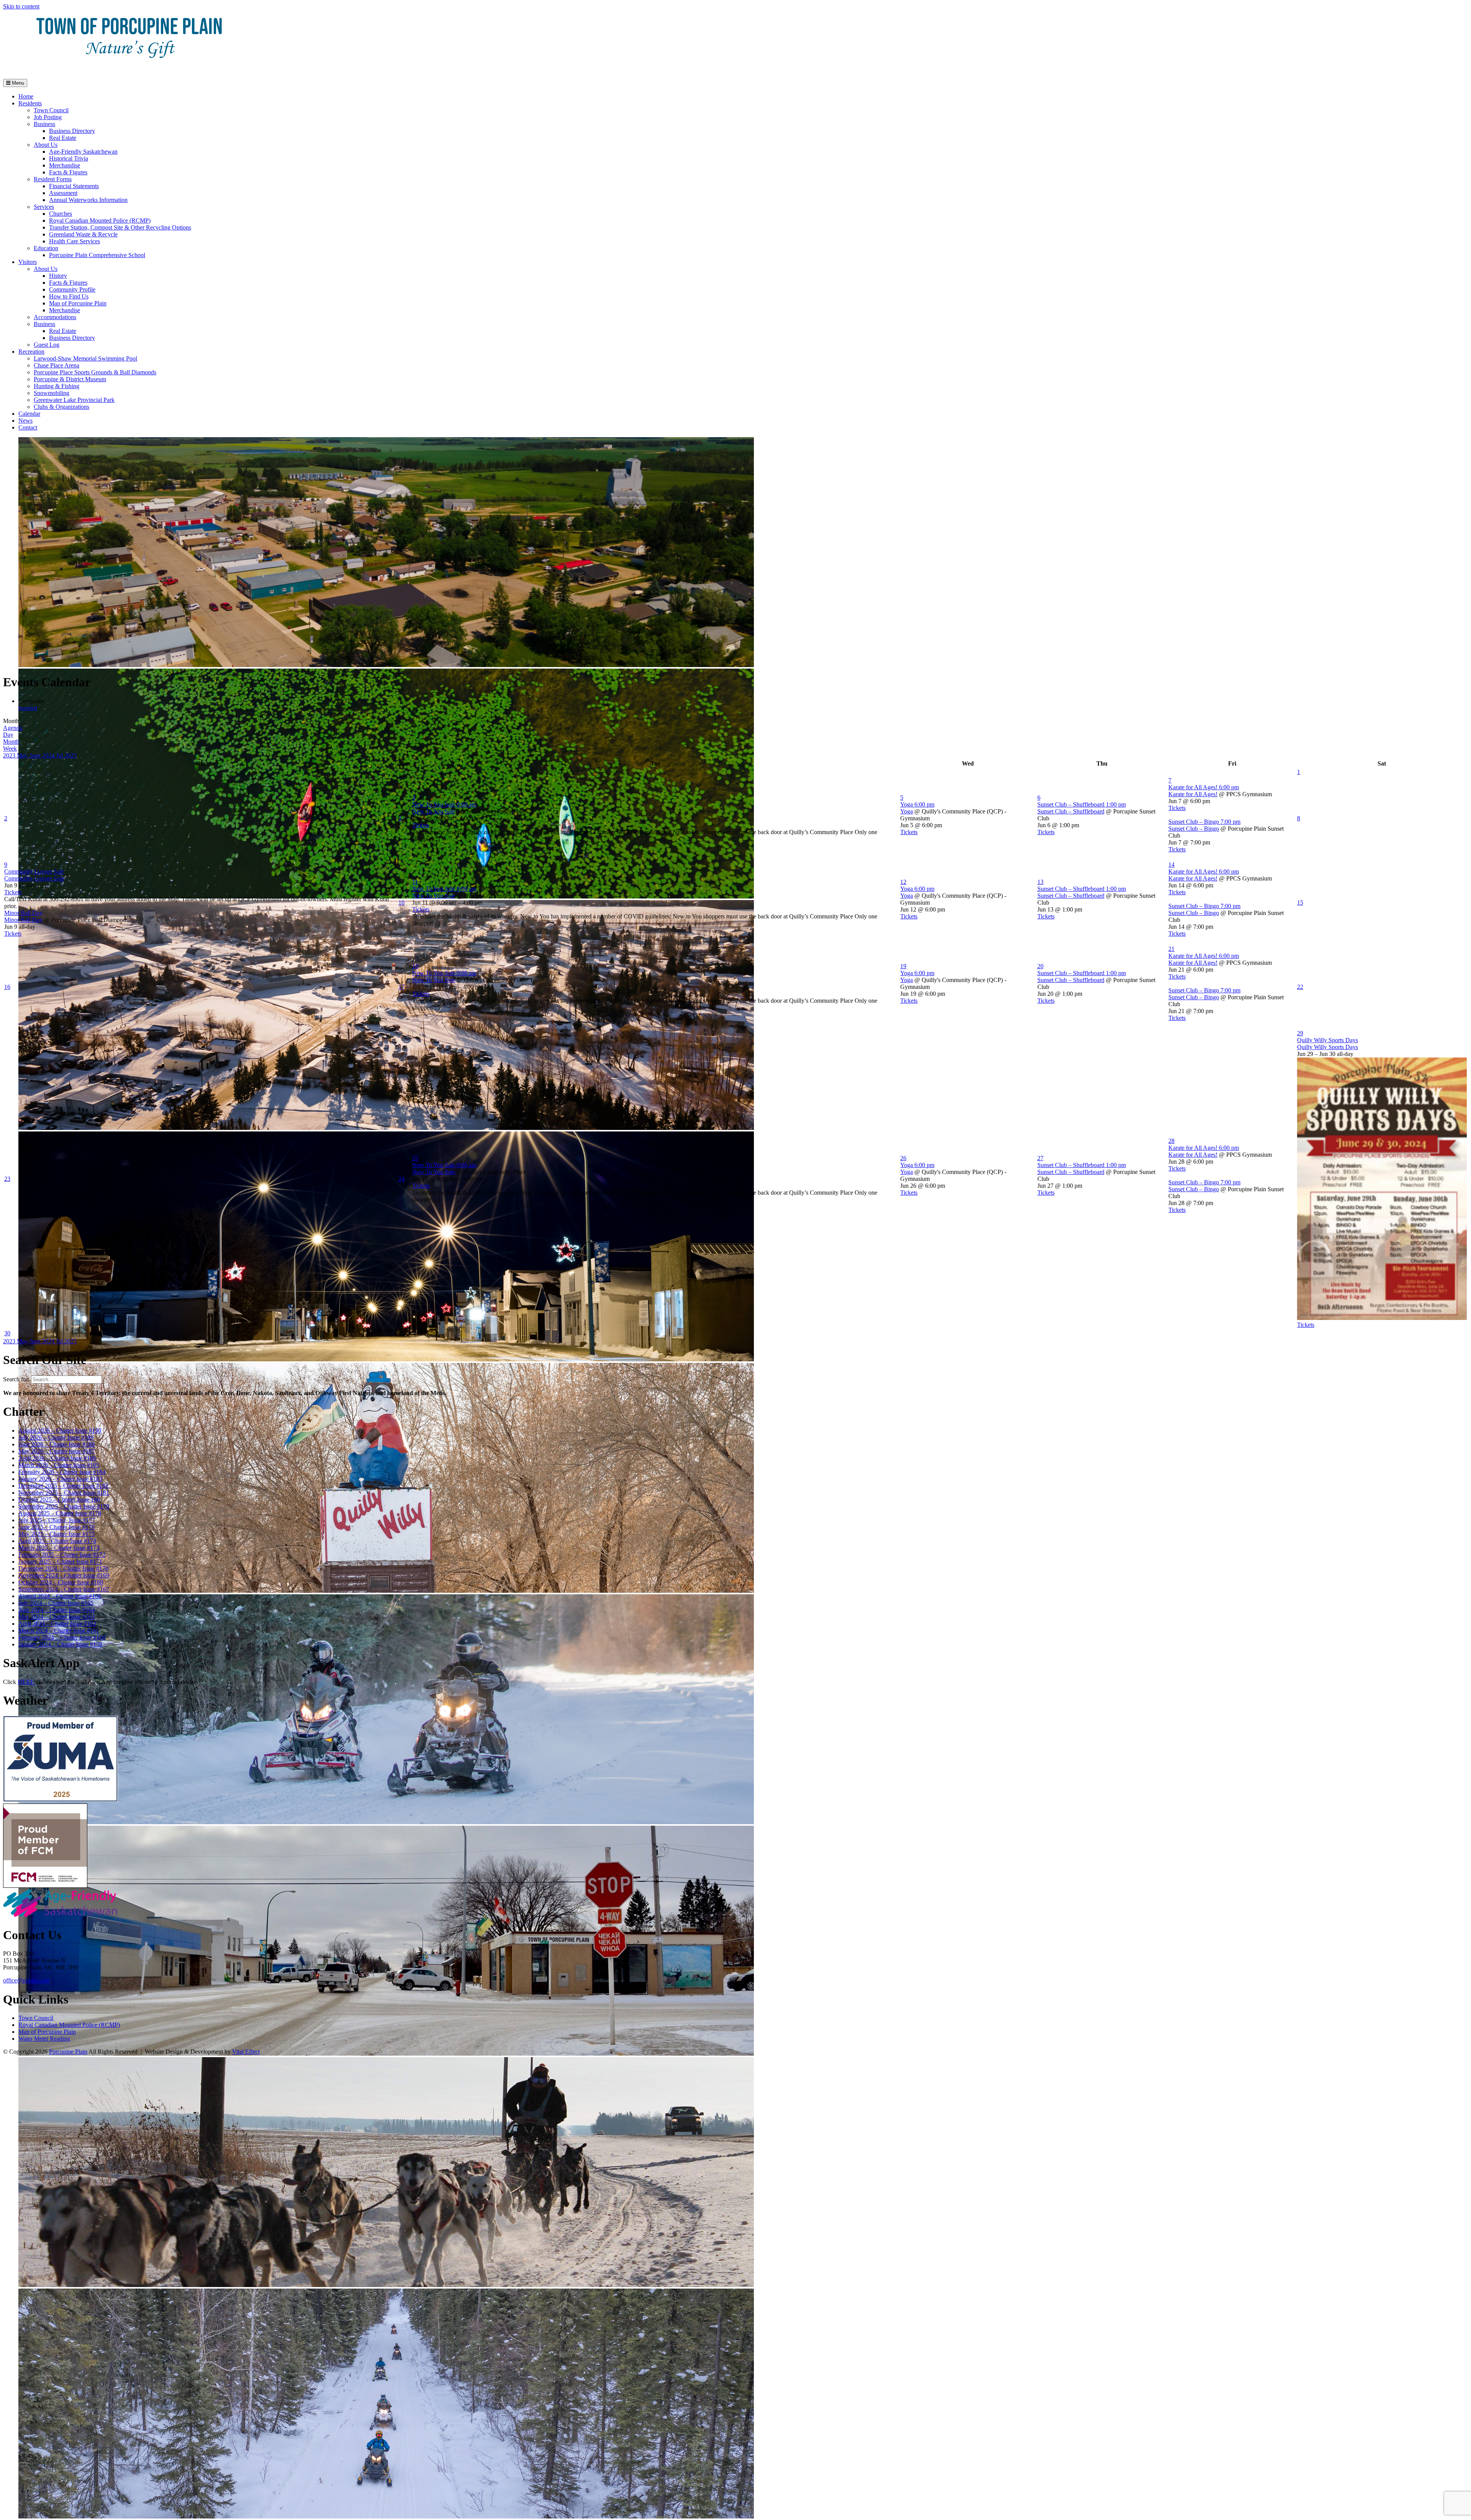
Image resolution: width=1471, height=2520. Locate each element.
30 (7, 1333)
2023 (10, 755)
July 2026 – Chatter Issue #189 (56, 1437)
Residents (30, 103)
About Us (46, 145)
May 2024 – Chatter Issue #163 (57, 1617)
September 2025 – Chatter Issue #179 (64, 1506)
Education (46, 248)
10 (401, 903)
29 (1300, 1033)
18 (415, 966)
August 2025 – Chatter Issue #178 (60, 1513)
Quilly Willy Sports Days (1328, 1047)
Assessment (63, 193)
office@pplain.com (26, 1980)
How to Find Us (69, 296)
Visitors (28, 262)
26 (903, 1158)
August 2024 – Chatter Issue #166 (60, 1596)
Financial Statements (74, 186)
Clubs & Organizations (61, 407)
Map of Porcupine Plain (78, 303)
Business (44, 124)
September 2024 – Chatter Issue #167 (64, 1589)
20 (1040, 966)
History (58, 276)
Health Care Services (75, 241)
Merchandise (65, 165)
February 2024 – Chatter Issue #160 (62, 1637)
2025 (70, 755)
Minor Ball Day (23, 920)
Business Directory (72, 131)
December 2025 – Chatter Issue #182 (63, 1486)
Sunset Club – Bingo (1194, 829)
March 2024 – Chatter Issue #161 (59, 1631)
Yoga (907, 811)
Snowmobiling (52, 393)
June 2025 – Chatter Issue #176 (57, 1527)
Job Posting (48, 117)
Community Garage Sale (34, 878)
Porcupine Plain (68, 2052)
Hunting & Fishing (57, 386)
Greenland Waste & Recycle (83, 234)
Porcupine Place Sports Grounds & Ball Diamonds (95, 372)
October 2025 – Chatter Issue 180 (59, 1499)
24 (401, 1179)
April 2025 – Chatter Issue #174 (57, 1541)
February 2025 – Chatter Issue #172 (62, 1555)
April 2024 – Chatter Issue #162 (57, 1624)
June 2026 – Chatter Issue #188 (57, 1444)
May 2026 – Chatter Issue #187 (57, 1451)
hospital (28, 708)
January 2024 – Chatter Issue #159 (60, 1644)
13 (1040, 882)
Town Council (51, 110)
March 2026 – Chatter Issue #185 (59, 1465)
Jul (60, 755)
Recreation (31, 352)
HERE (27, 1682)
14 (1171, 865)
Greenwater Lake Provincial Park (74, 400)
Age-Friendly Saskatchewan (83, 152)
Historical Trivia (69, 158)
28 (1171, 1141)
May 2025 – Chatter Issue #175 (57, 1534)
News (25, 421)
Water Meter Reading (44, 2039)
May (23, 755)
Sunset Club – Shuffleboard (1071, 811)
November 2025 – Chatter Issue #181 (64, 1493)
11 (415, 882)
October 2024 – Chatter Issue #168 (61, 1582)
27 (1040, 1158)
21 (1171, 949)
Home (26, 96)
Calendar (29, 414)
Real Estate (63, 138)
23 (7, 1179)
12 (903, 882)
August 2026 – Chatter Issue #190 (60, 1431)
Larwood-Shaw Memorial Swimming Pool (85, 358)
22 (1300, 987)
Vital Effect (246, 2052)
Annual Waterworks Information (88, 200)
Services (44, 207)
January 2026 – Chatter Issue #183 (60, 1479)
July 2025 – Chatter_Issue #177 (57, 1520)
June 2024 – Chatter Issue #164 (57, 1610)
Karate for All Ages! (1193, 794)
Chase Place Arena (57, 365)
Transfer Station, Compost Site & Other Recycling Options (120, 227)
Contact (28, 427)
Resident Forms (53, 179)
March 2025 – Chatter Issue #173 (59, 1548)
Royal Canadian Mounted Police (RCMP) (100, 221)
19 (903, 966)
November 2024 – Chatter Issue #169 (64, 1575)
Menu (17, 83)
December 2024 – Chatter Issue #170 (63, 1568)
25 (415, 1158)
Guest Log (47, 345)
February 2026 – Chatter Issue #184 (62, 1472)
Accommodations (55, 317)
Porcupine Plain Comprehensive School (97, 255)
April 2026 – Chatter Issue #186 (57, 1458)
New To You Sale (434, 811)
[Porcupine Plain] (129, 69)
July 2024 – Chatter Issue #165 (56, 1603)
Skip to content (21, 6)
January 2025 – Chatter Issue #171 (60, 1562)
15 (1300, 903)
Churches (61, 214)
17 (401, 987)
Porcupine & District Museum (70, 379)
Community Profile (72, 289)
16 (7, 987)
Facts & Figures (68, 172)
